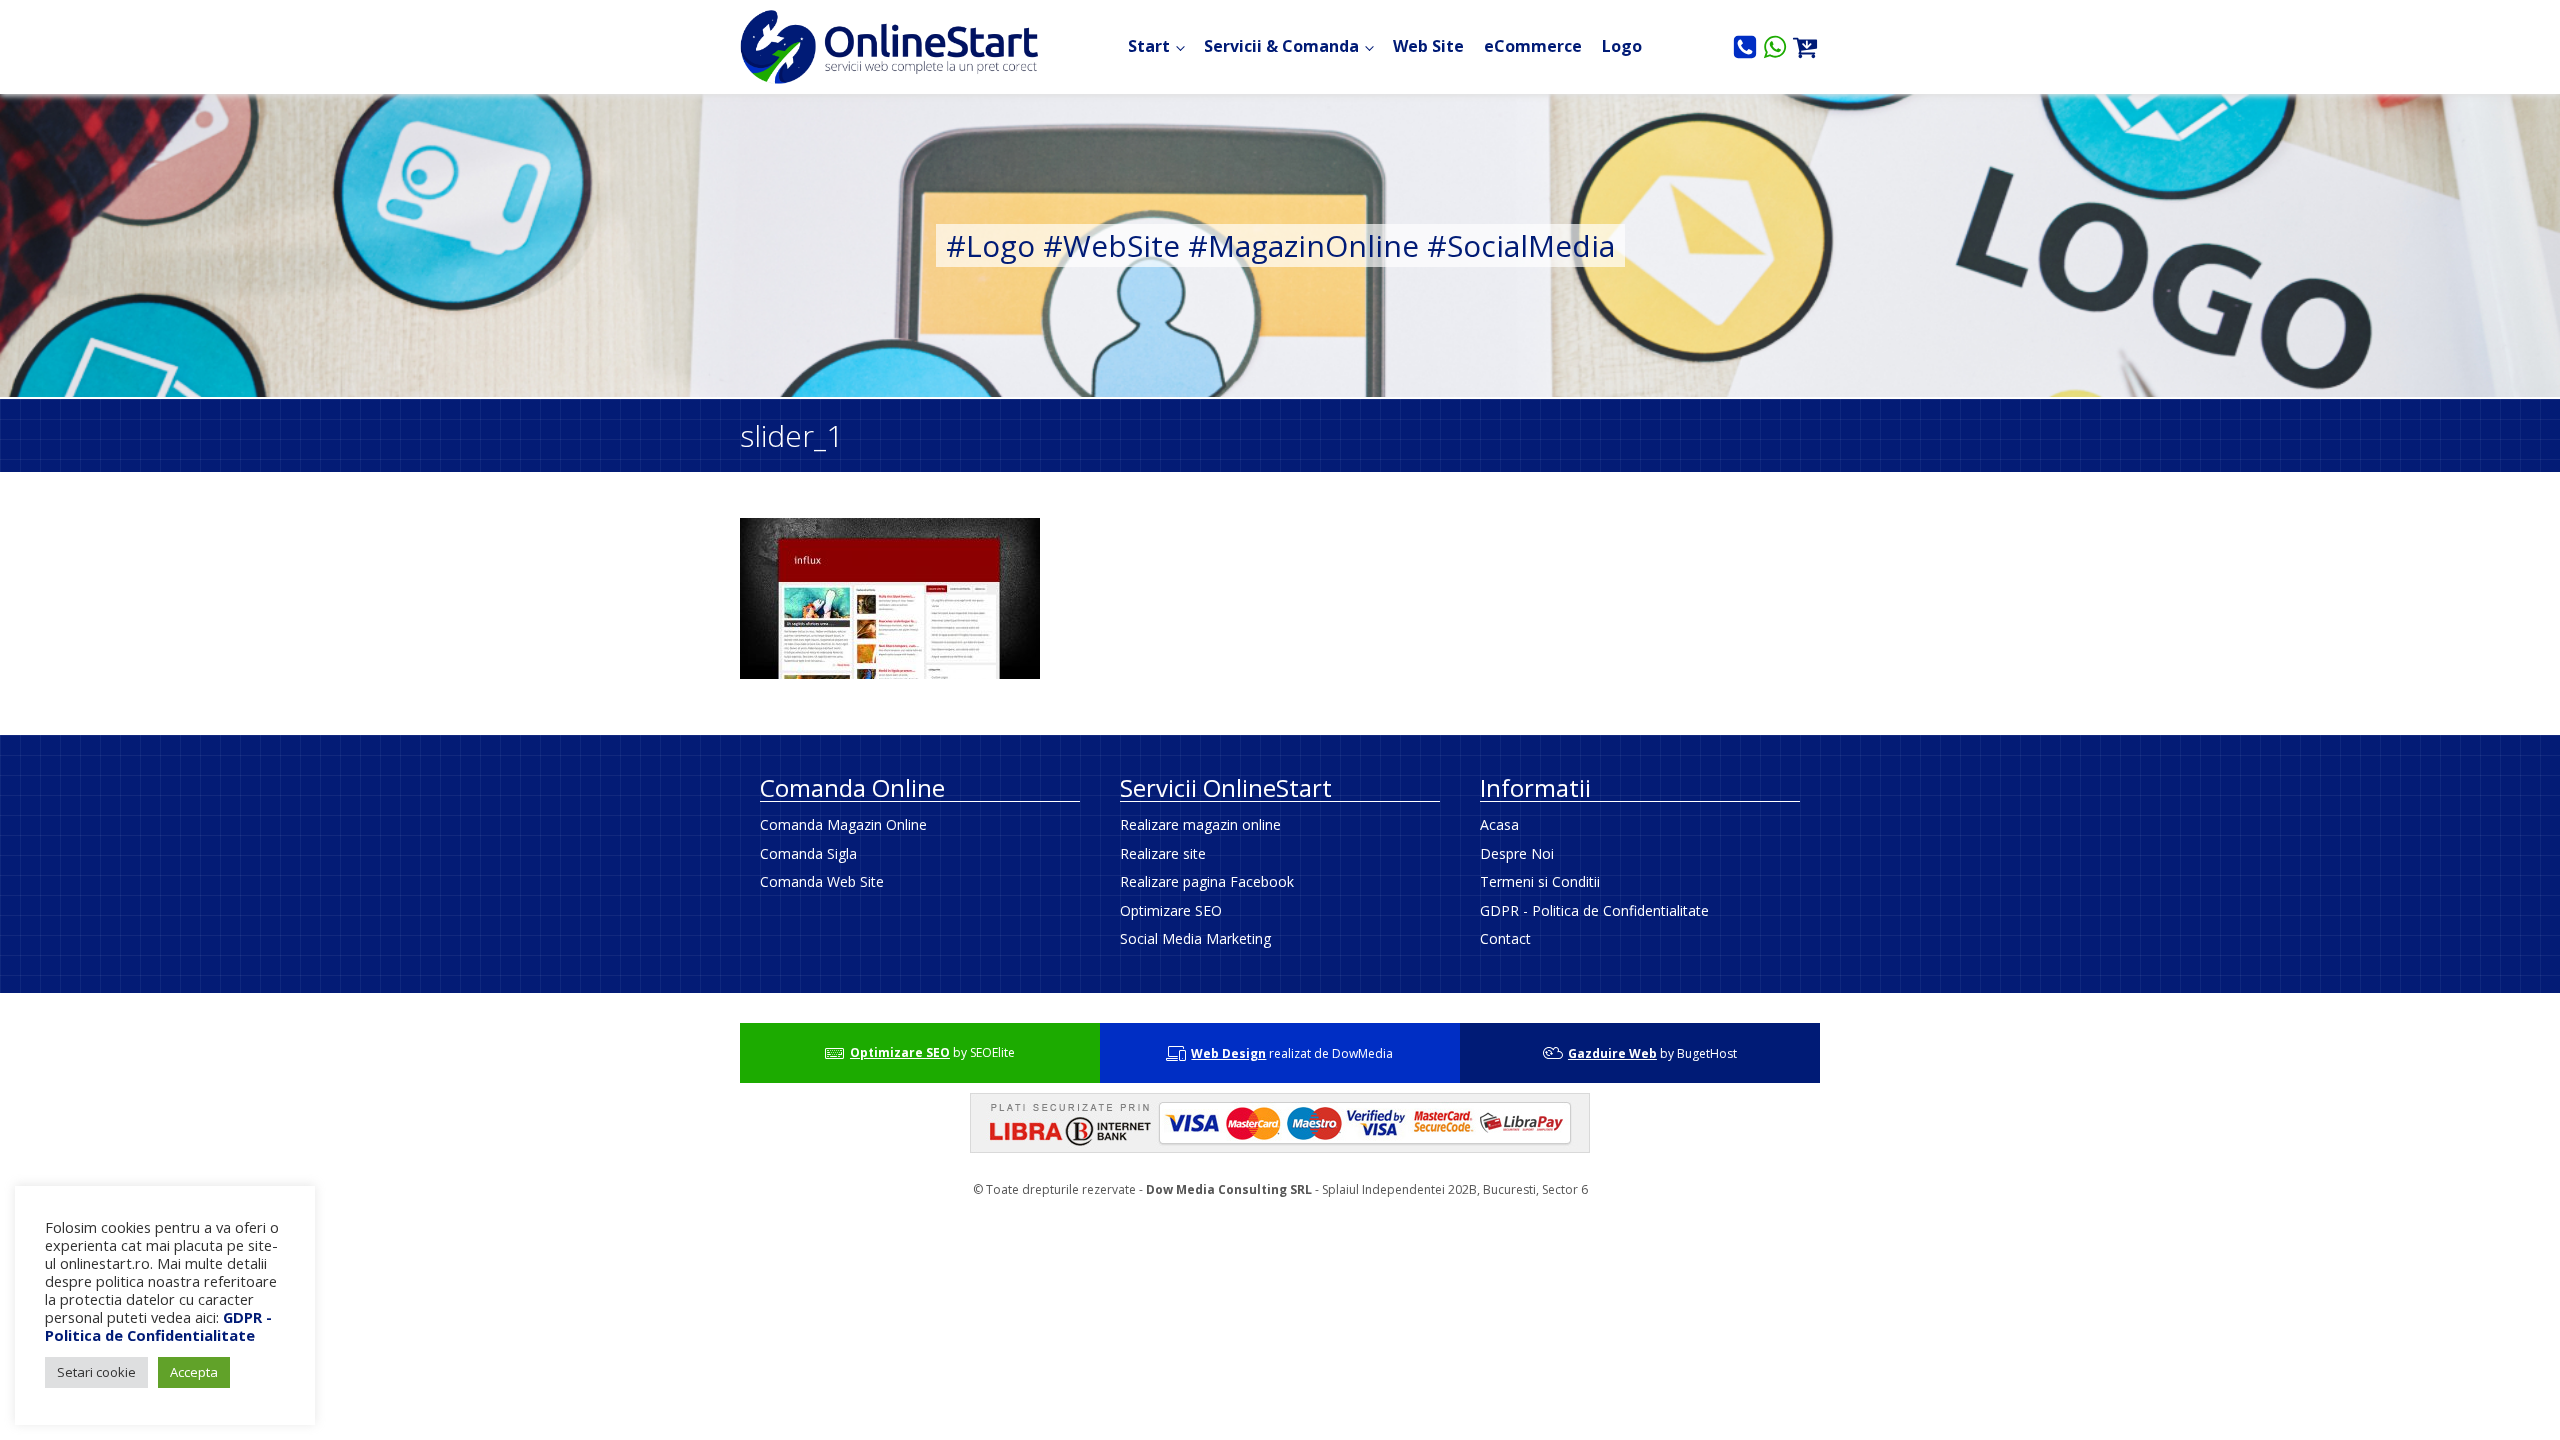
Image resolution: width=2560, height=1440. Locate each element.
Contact (1505, 938)
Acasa (1499, 824)
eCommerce (1533, 46)
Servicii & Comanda (1281, 46)
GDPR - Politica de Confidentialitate (1594, 910)
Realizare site (1163, 853)
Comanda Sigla (808, 853)
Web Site (1428, 46)
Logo (1622, 46)
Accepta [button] (194, 1372)
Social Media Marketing (1195, 938)
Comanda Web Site (822, 881)
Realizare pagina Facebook (1207, 881)
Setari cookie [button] (96, 1372)
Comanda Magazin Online (843, 824)
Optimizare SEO (1171, 910)
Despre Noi (1517, 853)
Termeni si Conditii (1540, 881)
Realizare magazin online (1200, 824)
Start (1149, 46)
